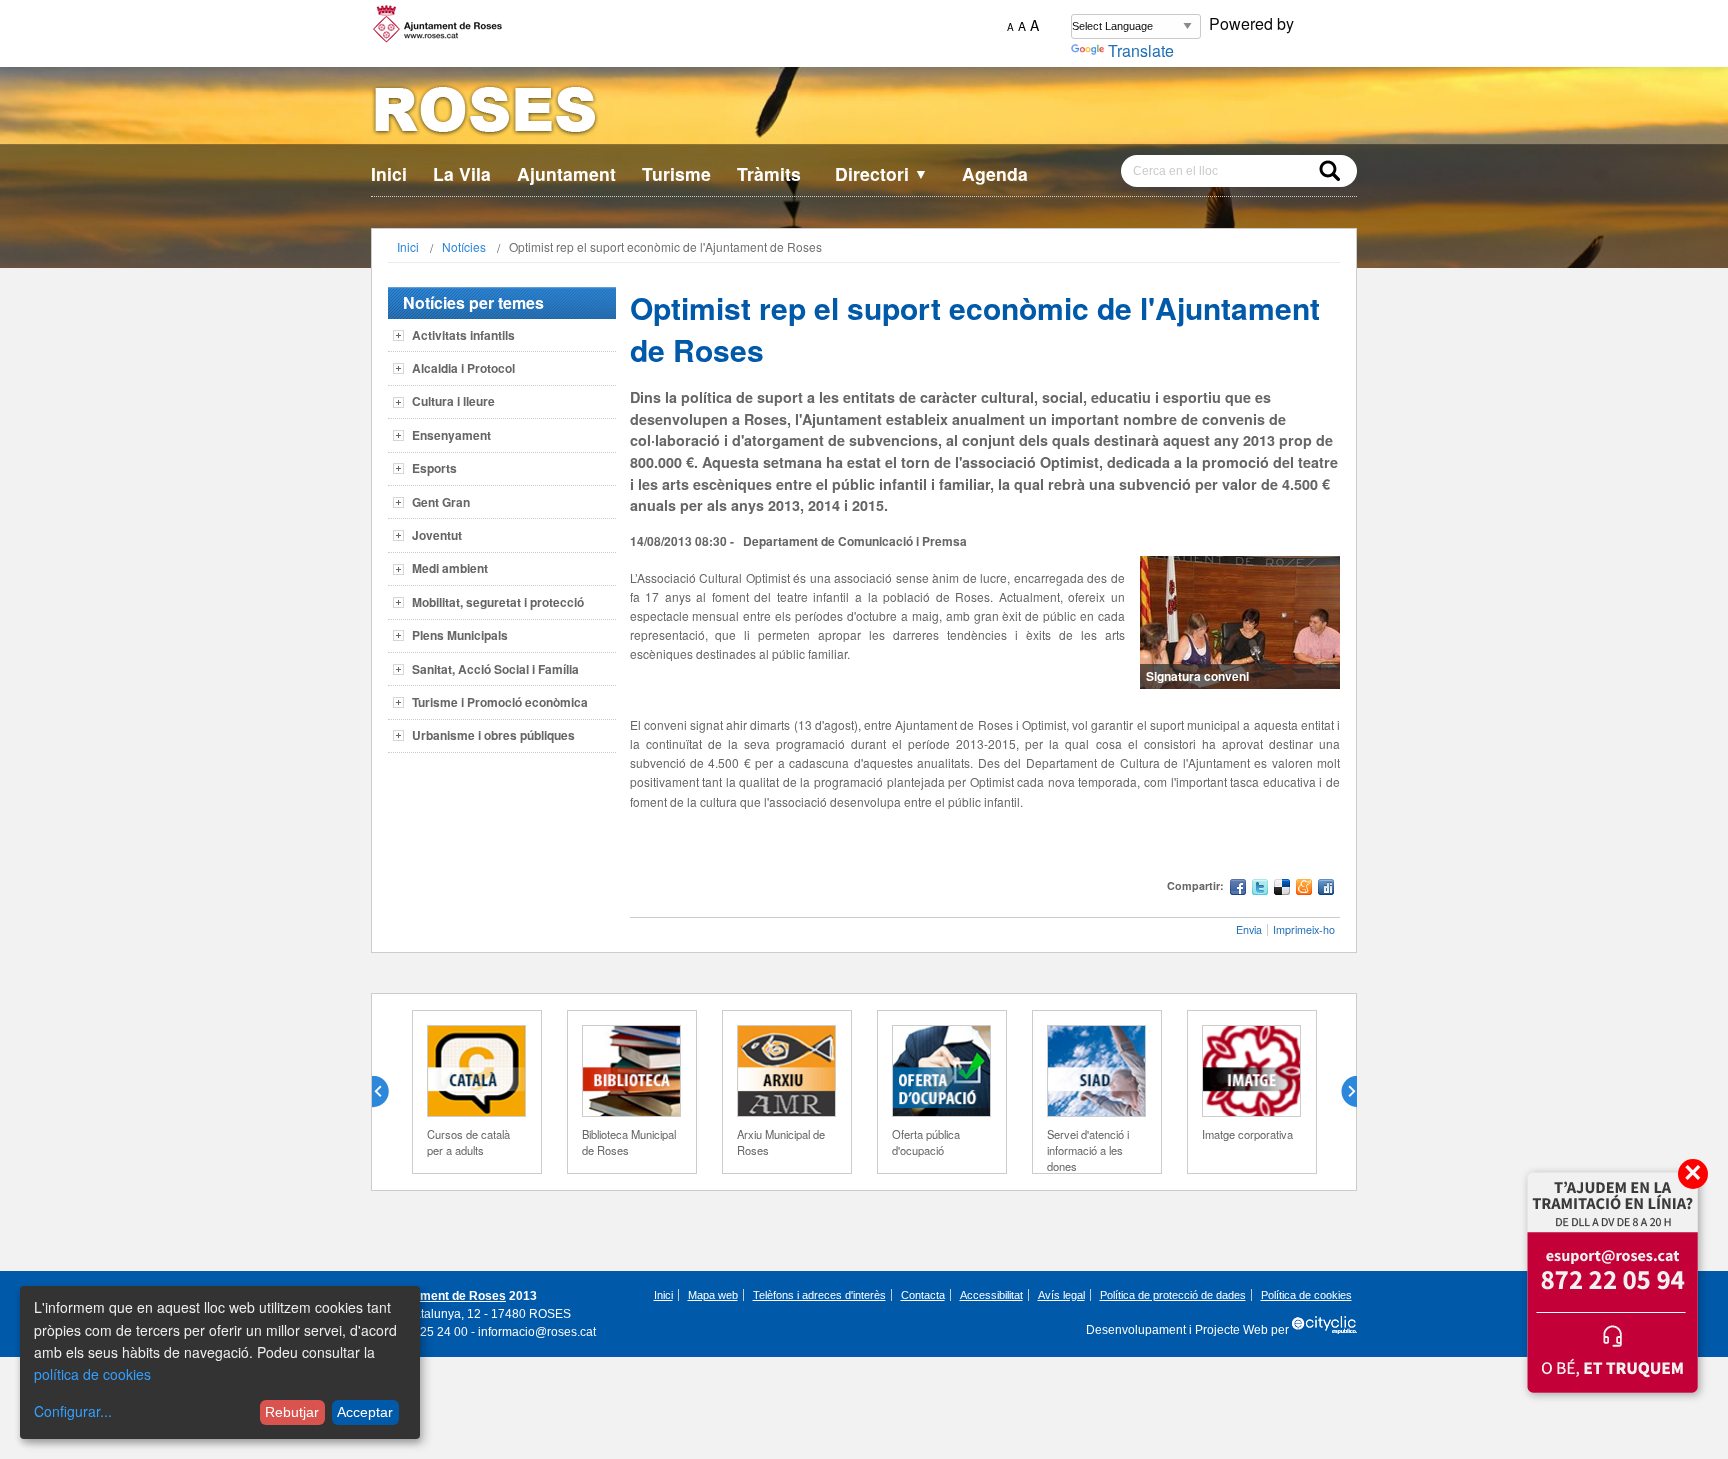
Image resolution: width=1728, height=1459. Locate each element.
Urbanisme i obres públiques (493, 735)
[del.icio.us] (1282, 889)
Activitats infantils (463, 335)
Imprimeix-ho (1304, 929)
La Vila (462, 173)
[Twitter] (1260, 889)
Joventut (437, 535)
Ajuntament (566, 173)
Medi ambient (450, 568)
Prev (388, 1092)
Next (1341, 1092)
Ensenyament (451, 435)
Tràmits (769, 173)
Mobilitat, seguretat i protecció (498, 602)
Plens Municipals (460, 635)
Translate (1141, 50)
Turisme (676, 173)
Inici (389, 173)
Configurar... (73, 1411)
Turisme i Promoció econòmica (500, 702)
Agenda (995, 173)
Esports (434, 468)
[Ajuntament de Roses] (864, 113)
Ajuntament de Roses (444, 1296)
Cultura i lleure (453, 401)
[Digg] (1326, 889)
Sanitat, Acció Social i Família (495, 669)
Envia (1249, 929)
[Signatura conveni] (1240, 622)
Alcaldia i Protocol (463, 368)
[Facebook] (1238, 889)
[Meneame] (1304, 889)
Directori (881, 173)
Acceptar (365, 1412)
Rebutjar (292, 1412)
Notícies (464, 246)
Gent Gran (441, 502)
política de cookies (92, 1374)
